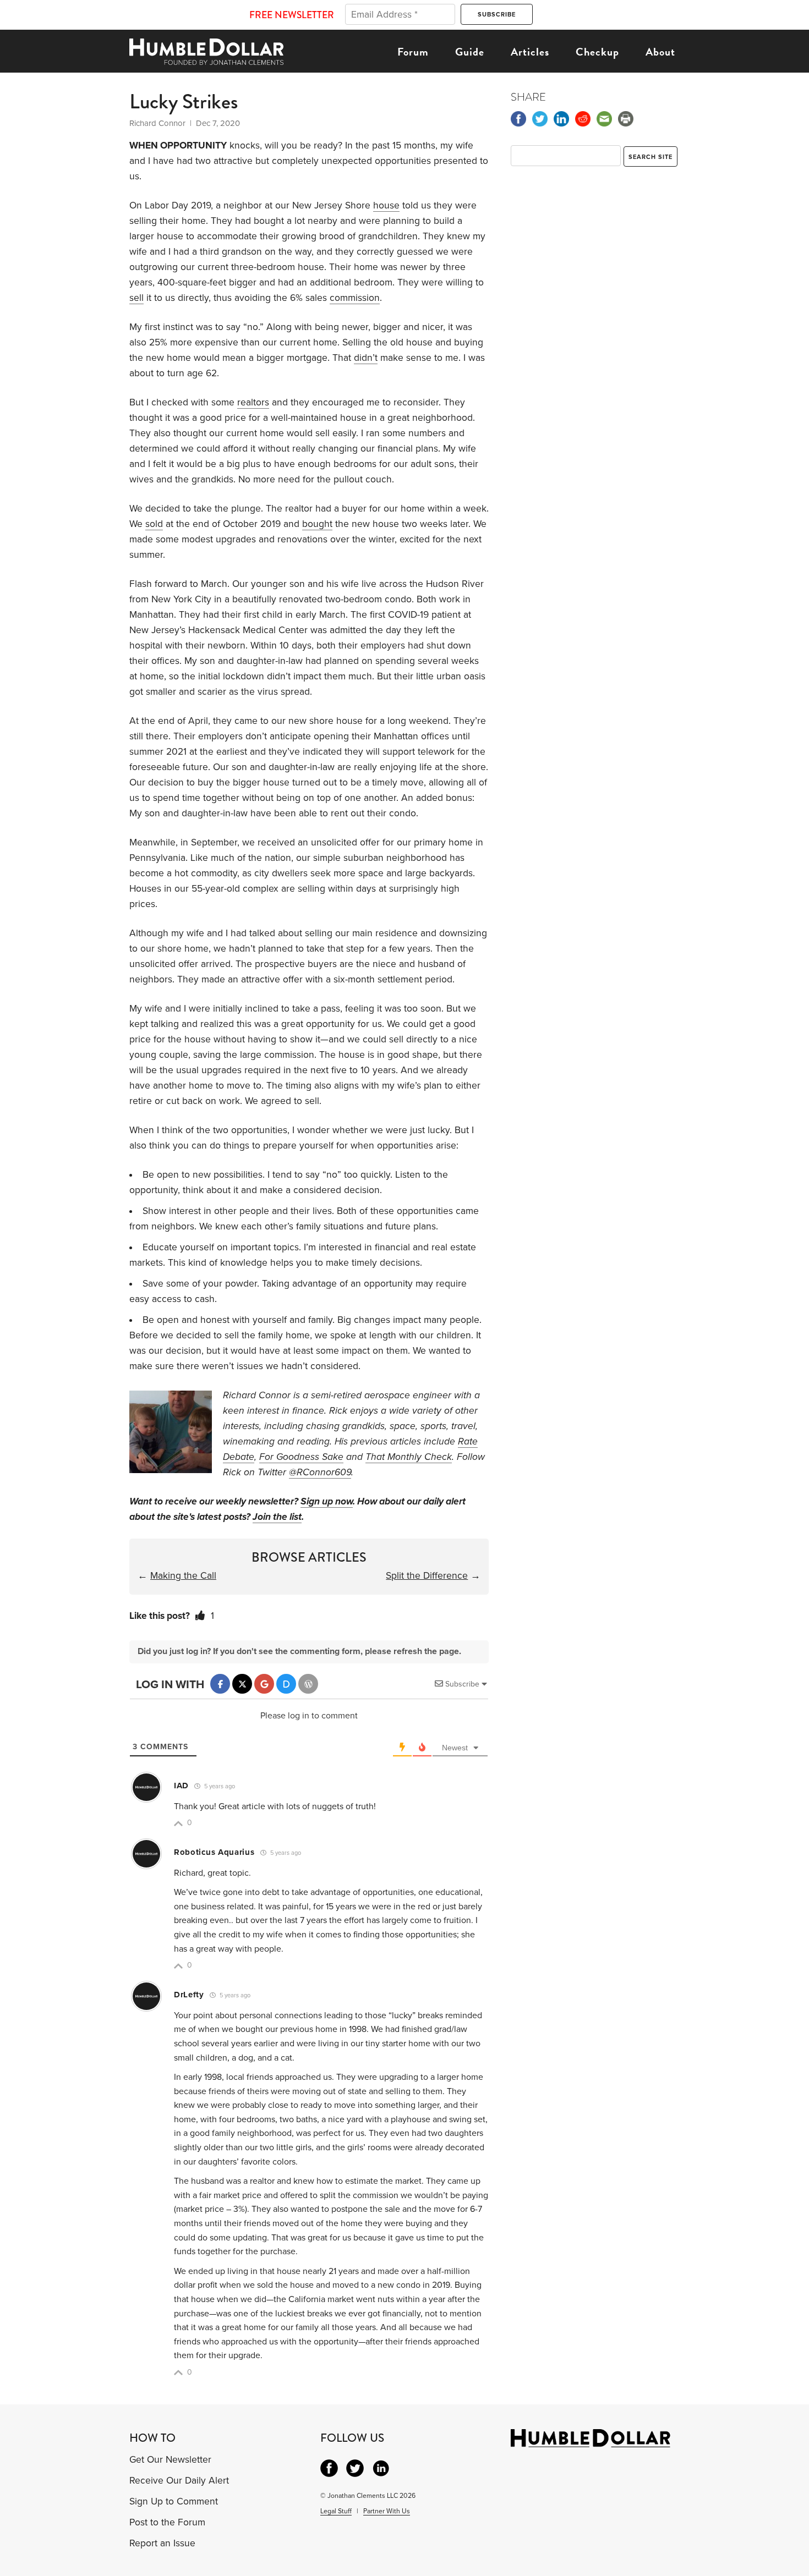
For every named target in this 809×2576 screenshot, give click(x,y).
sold (154, 524)
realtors (253, 402)
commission (355, 298)
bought (317, 524)
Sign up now (327, 1501)
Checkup (597, 52)
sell (136, 298)
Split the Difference (427, 1576)
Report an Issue (162, 2543)
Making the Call (183, 1576)
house (386, 205)
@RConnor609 (320, 1472)
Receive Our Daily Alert (179, 2481)
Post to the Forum (167, 2522)
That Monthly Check (409, 1457)
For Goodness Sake (301, 1457)
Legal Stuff (336, 2511)
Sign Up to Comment (174, 2501)
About (660, 52)
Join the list (277, 1517)
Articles (530, 52)
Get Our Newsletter (170, 2460)
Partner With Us (387, 2511)
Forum (413, 52)
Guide (470, 52)
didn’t (366, 358)
